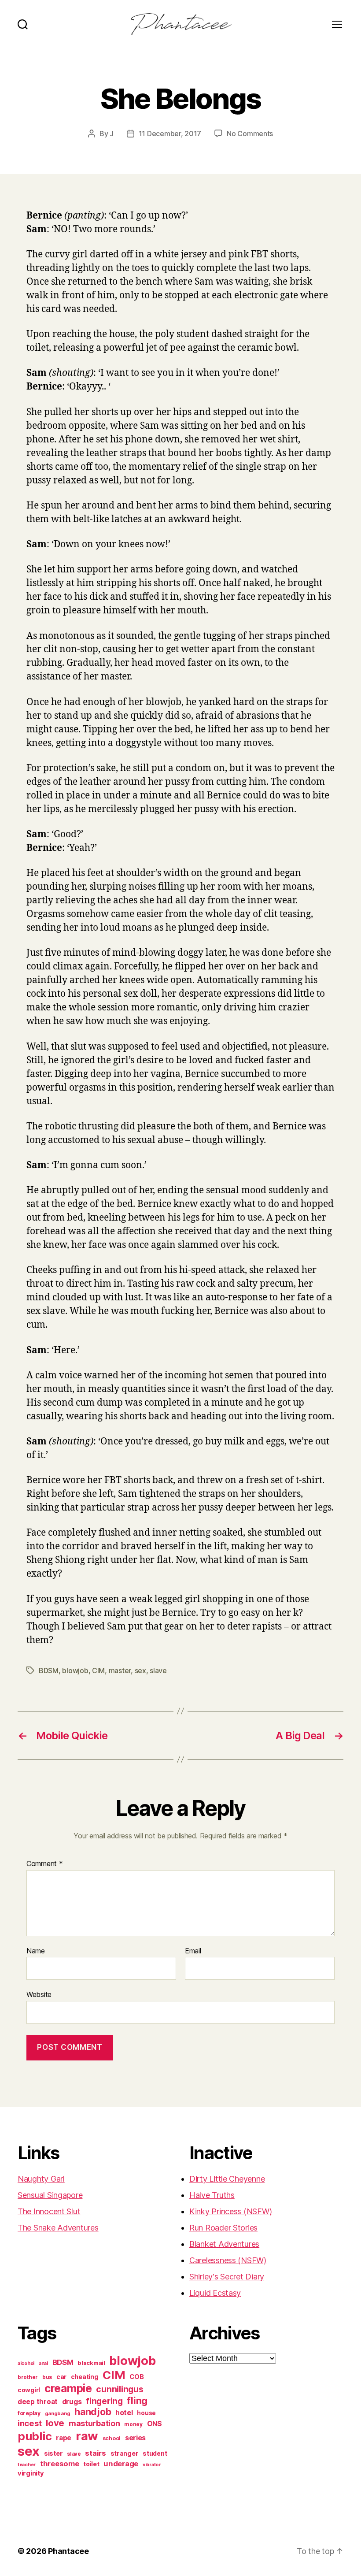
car (61, 2377)
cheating (85, 2377)
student (155, 2454)
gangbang (58, 2413)
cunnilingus (120, 2389)
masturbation (94, 2423)
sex (140, 1670)
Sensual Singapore (50, 2195)
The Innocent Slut (49, 2211)
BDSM (49, 1670)
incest (29, 2423)
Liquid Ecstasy (215, 2293)
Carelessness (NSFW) (228, 2260)
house (146, 2413)
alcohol (26, 2363)
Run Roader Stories (223, 2228)
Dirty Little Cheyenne (227, 2179)
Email (193, 1951)
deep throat (38, 2402)
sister (53, 2454)
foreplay (29, 2413)
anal (43, 2363)
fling (137, 2401)
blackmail (91, 2363)
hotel (124, 2413)
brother (28, 2377)
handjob (93, 2412)
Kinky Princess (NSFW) (230, 2211)
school (112, 2438)
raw (87, 2436)
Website (39, 1994)
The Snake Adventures (58, 2228)
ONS (155, 2424)
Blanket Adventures (224, 2244)
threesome (60, 2464)
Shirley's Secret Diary (227, 2277)
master (120, 1670)
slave (158, 1670)
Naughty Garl (41, 2179)
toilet (91, 2464)
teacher (27, 2465)
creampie (68, 2388)
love (55, 2423)
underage (121, 2464)
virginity (31, 2473)
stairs (95, 2453)
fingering (104, 2401)
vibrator (152, 2465)
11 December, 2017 (170, 134)
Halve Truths (212, 2195)
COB (136, 2377)
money (133, 2424)
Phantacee (68, 2551)
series (135, 2438)
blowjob (75, 1670)
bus (47, 2377)
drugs (72, 2402)
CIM (98, 1670)
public (35, 2436)
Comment (45, 1864)
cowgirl (29, 2390)
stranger (125, 2453)
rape (64, 2438)
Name (36, 1951)
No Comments (250, 134)
